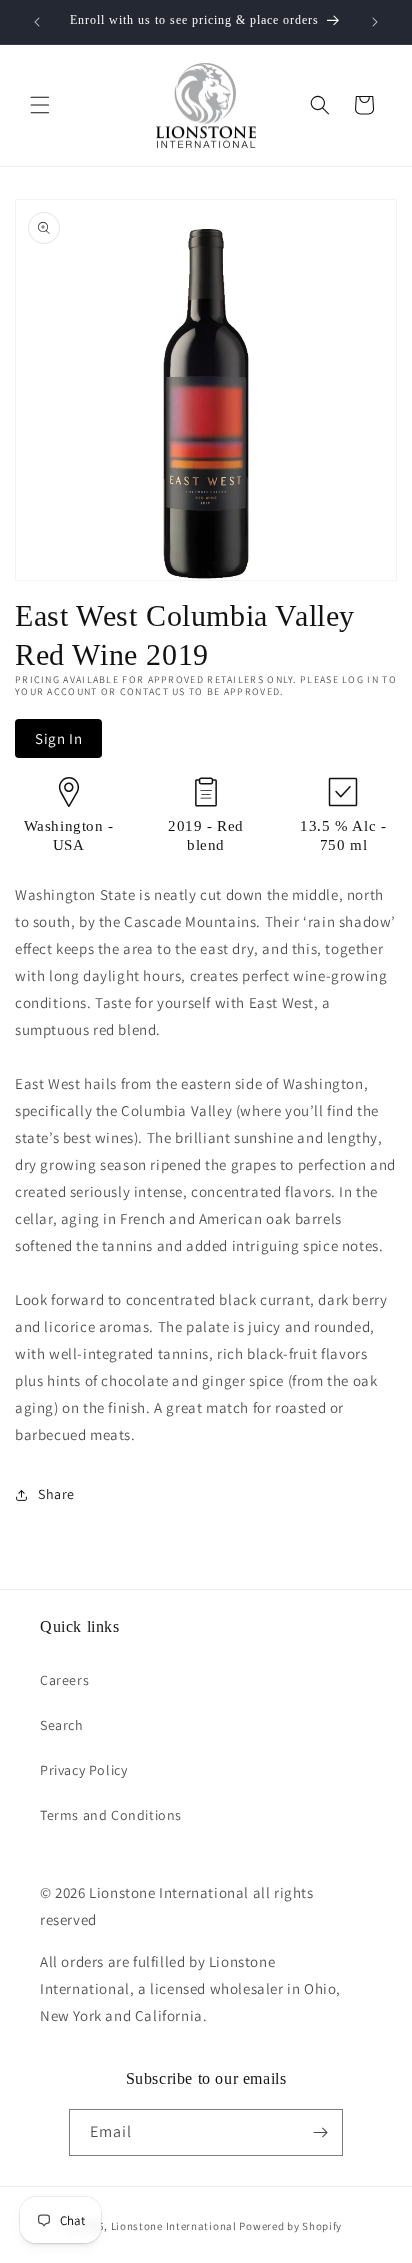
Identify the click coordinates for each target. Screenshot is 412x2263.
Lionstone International (174, 2226)
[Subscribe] (320, 2132)
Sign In (58, 738)
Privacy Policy (83, 1770)
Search (62, 1725)
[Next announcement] (375, 22)
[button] (40, 105)
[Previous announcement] (37, 22)
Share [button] (56, 1494)
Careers (64, 1680)
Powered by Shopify (290, 2226)
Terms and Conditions (111, 1815)
